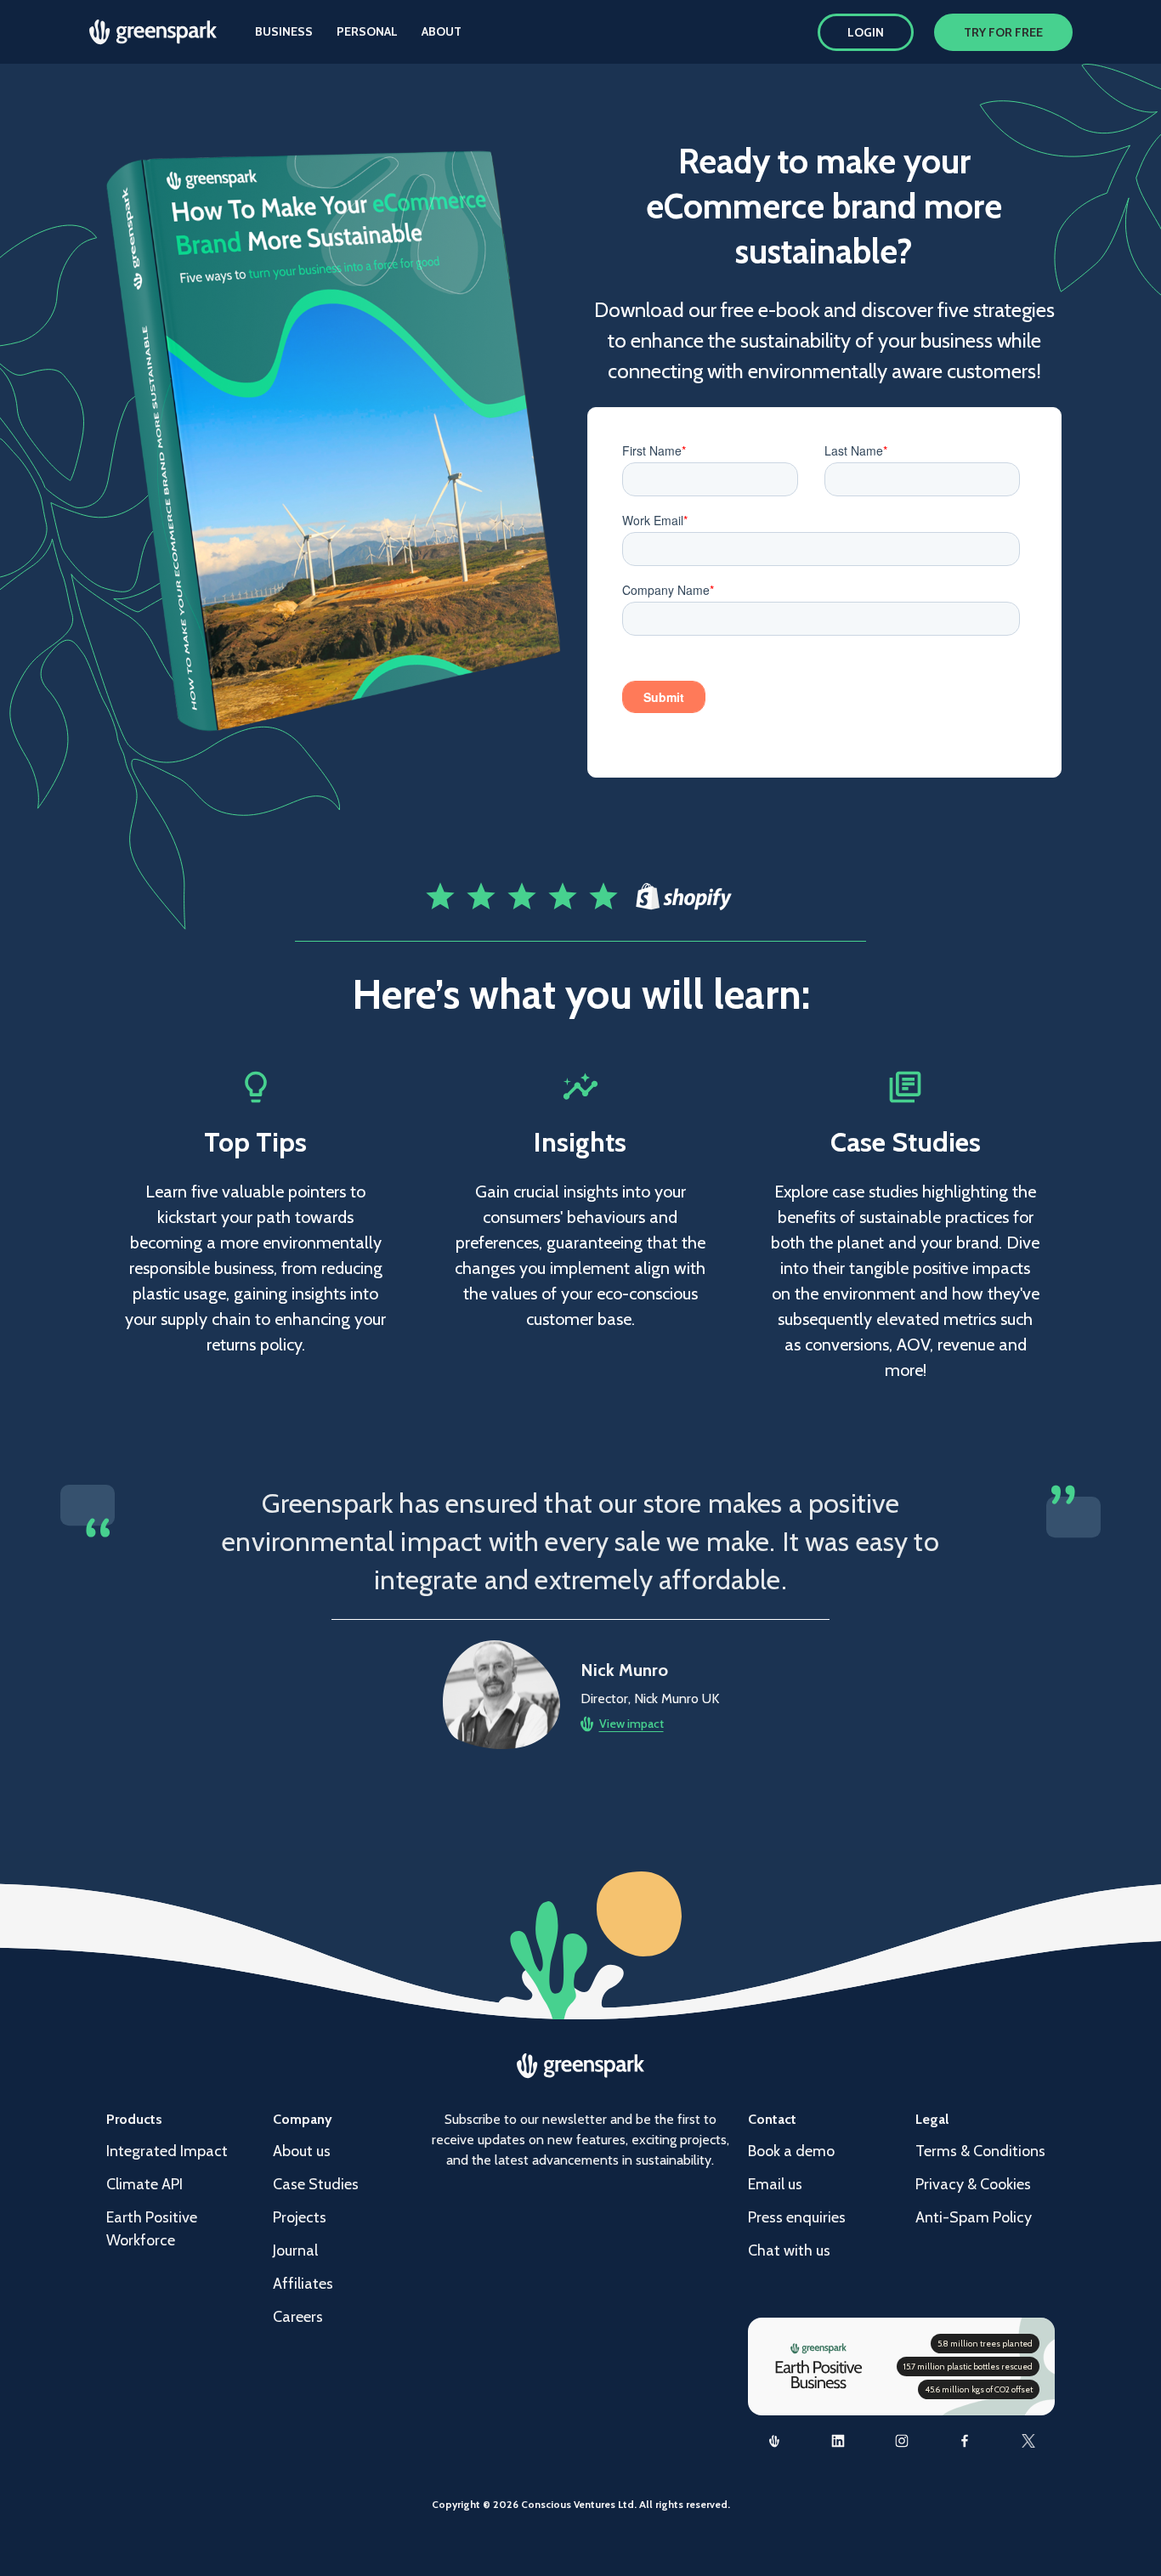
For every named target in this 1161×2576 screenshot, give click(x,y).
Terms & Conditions (980, 2151)
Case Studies (316, 2184)
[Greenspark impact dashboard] (775, 2441)
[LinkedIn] (838, 2441)
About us (302, 2151)
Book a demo (791, 2151)
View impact (631, 1724)
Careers (298, 2317)
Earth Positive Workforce (152, 2229)
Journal (295, 2250)
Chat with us (789, 2250)
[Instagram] (901, 2441)
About (442, 31)
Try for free (1003, 32)
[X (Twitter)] (1029, 2441)
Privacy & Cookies (973, 2184)
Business (284, 31)
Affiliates (303, 2284)
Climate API (144, 2184)
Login (866, 32)
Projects (300, 2217)
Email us (775, 2184)
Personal (367, 31)
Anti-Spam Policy (974, 2217)
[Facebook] (965, 2441)
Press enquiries (797, 2217)
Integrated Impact (167, 2151)
